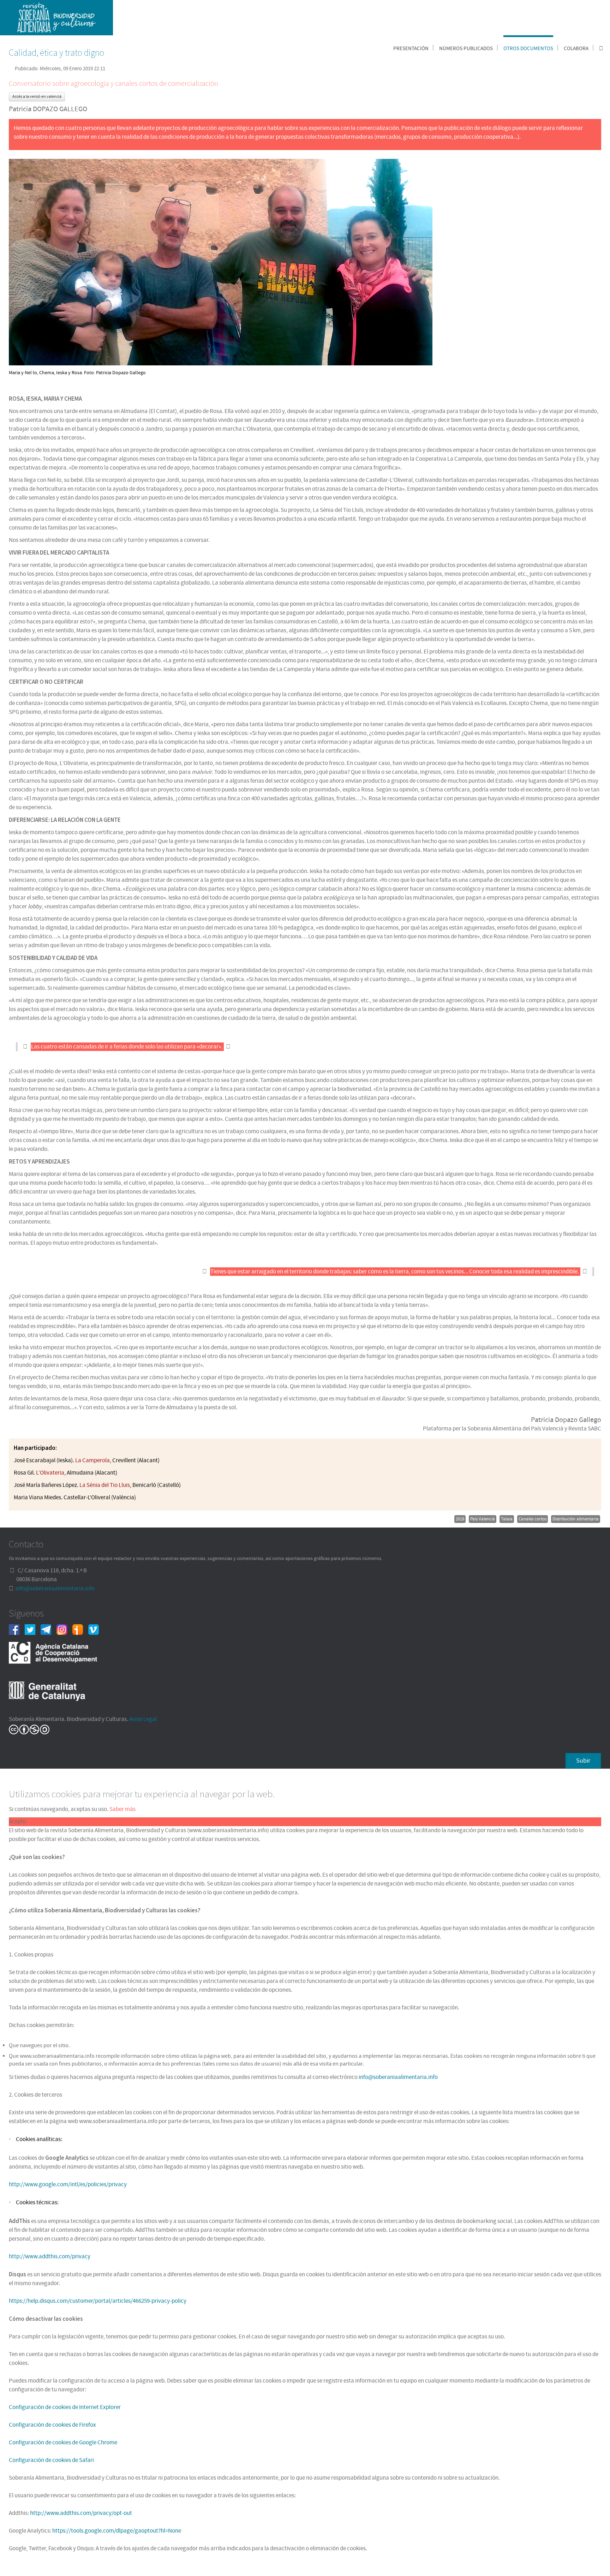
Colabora (576, 49)
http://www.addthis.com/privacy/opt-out (81, 2513)
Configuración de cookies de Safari (51, 2460)
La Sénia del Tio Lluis (105, 1485)
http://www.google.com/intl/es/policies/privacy (68, 2184)
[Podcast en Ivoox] (80, 1629)
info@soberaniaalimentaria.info (55, 1589)
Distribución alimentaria (576, 1519)
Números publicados (466, 49)
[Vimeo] (96, 1629)
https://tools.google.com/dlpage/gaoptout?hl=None (117, 2531)
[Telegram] (49, 1629)
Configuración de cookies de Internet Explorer (65, 2407)
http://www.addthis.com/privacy (50, 2257)
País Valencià (483, 1519)
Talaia (507, 1519)
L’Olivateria (50, 1473)
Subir (583, 1761)
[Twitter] (33, 1629)
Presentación (411, 49)
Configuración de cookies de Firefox (52, 2425)
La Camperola (92, 1460)
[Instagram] (64, 1629)
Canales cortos (533, 1519)
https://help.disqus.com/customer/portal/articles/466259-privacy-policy (98, 2301)
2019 (460, 1519)
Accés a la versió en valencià (37, 97)
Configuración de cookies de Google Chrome (63, 2443)
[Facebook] (17, 1629)
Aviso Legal (143, 1719)
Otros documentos (528, 49)
